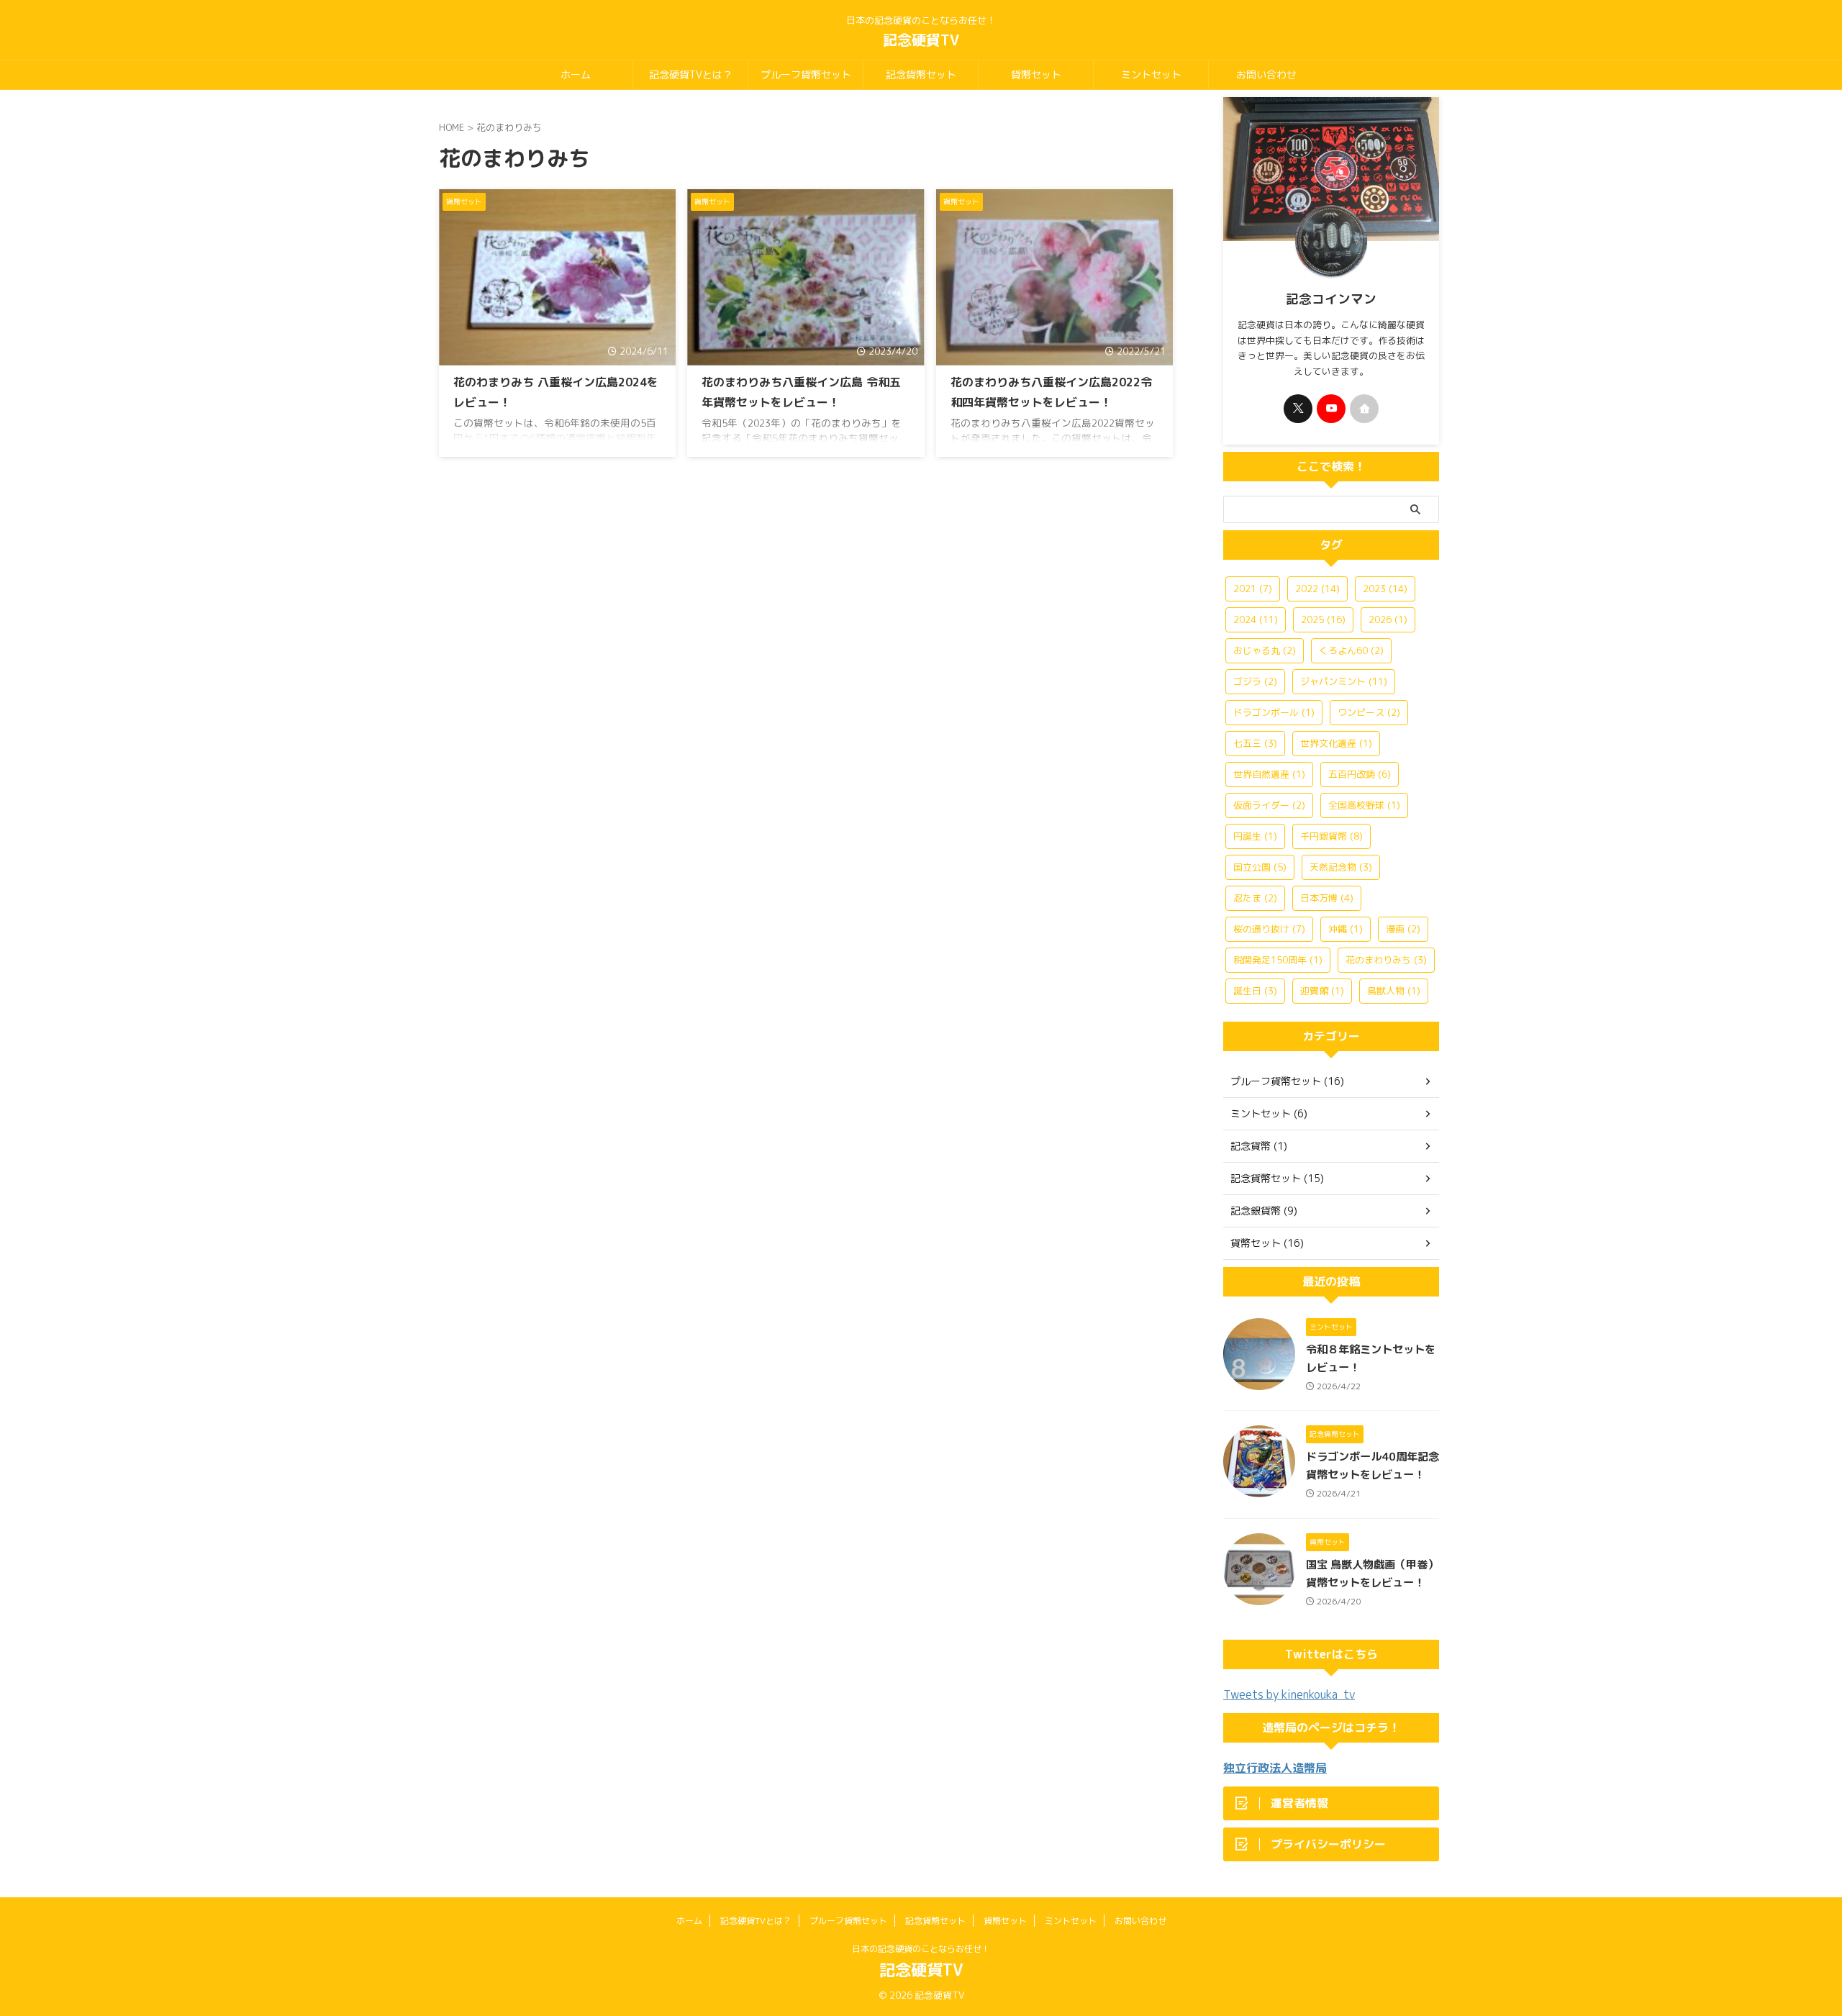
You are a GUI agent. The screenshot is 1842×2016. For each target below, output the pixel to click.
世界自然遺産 (1269, 774)
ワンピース (1369, 712)
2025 (1323, 619)
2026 (1388, 619)
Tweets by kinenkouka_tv (1289, 1694)
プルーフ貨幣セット (806, 74)
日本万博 (1327, 898)
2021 (1253, 589)
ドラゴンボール (1274, 712)
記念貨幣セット (921, 74)
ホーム (576, 74)
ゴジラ (1255, 681)
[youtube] (1331, 409)
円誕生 (1255, 836)
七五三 (1255, 743)
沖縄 (1346, 929)
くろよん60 (1351, 650)
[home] (1364, 409)
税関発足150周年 (1278, 960)
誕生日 (1255, 991)
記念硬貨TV (921, 40)
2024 (1256, 619)
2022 (1317, 589)
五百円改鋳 (1360, 774)
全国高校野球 (1364, 805)
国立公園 (1260, 867)
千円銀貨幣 (1331, 836)
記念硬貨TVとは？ (691, 74)
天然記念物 (1341, 867)
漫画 (1403, 929)
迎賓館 (1322, 991)
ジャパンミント (1344, 681)
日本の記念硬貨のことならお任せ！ (921, 1949)
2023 (1385, 589)
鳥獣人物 (1394, 991)
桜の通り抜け (1269, 929)
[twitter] (1298, 409)
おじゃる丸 (1265, 650)
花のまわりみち (1386, 960)
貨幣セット (1036, 74)
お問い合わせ (1266, 74)
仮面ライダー (1269, 805)
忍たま (1255, 898)
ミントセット (1151, 74)
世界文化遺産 (1336, 743)
